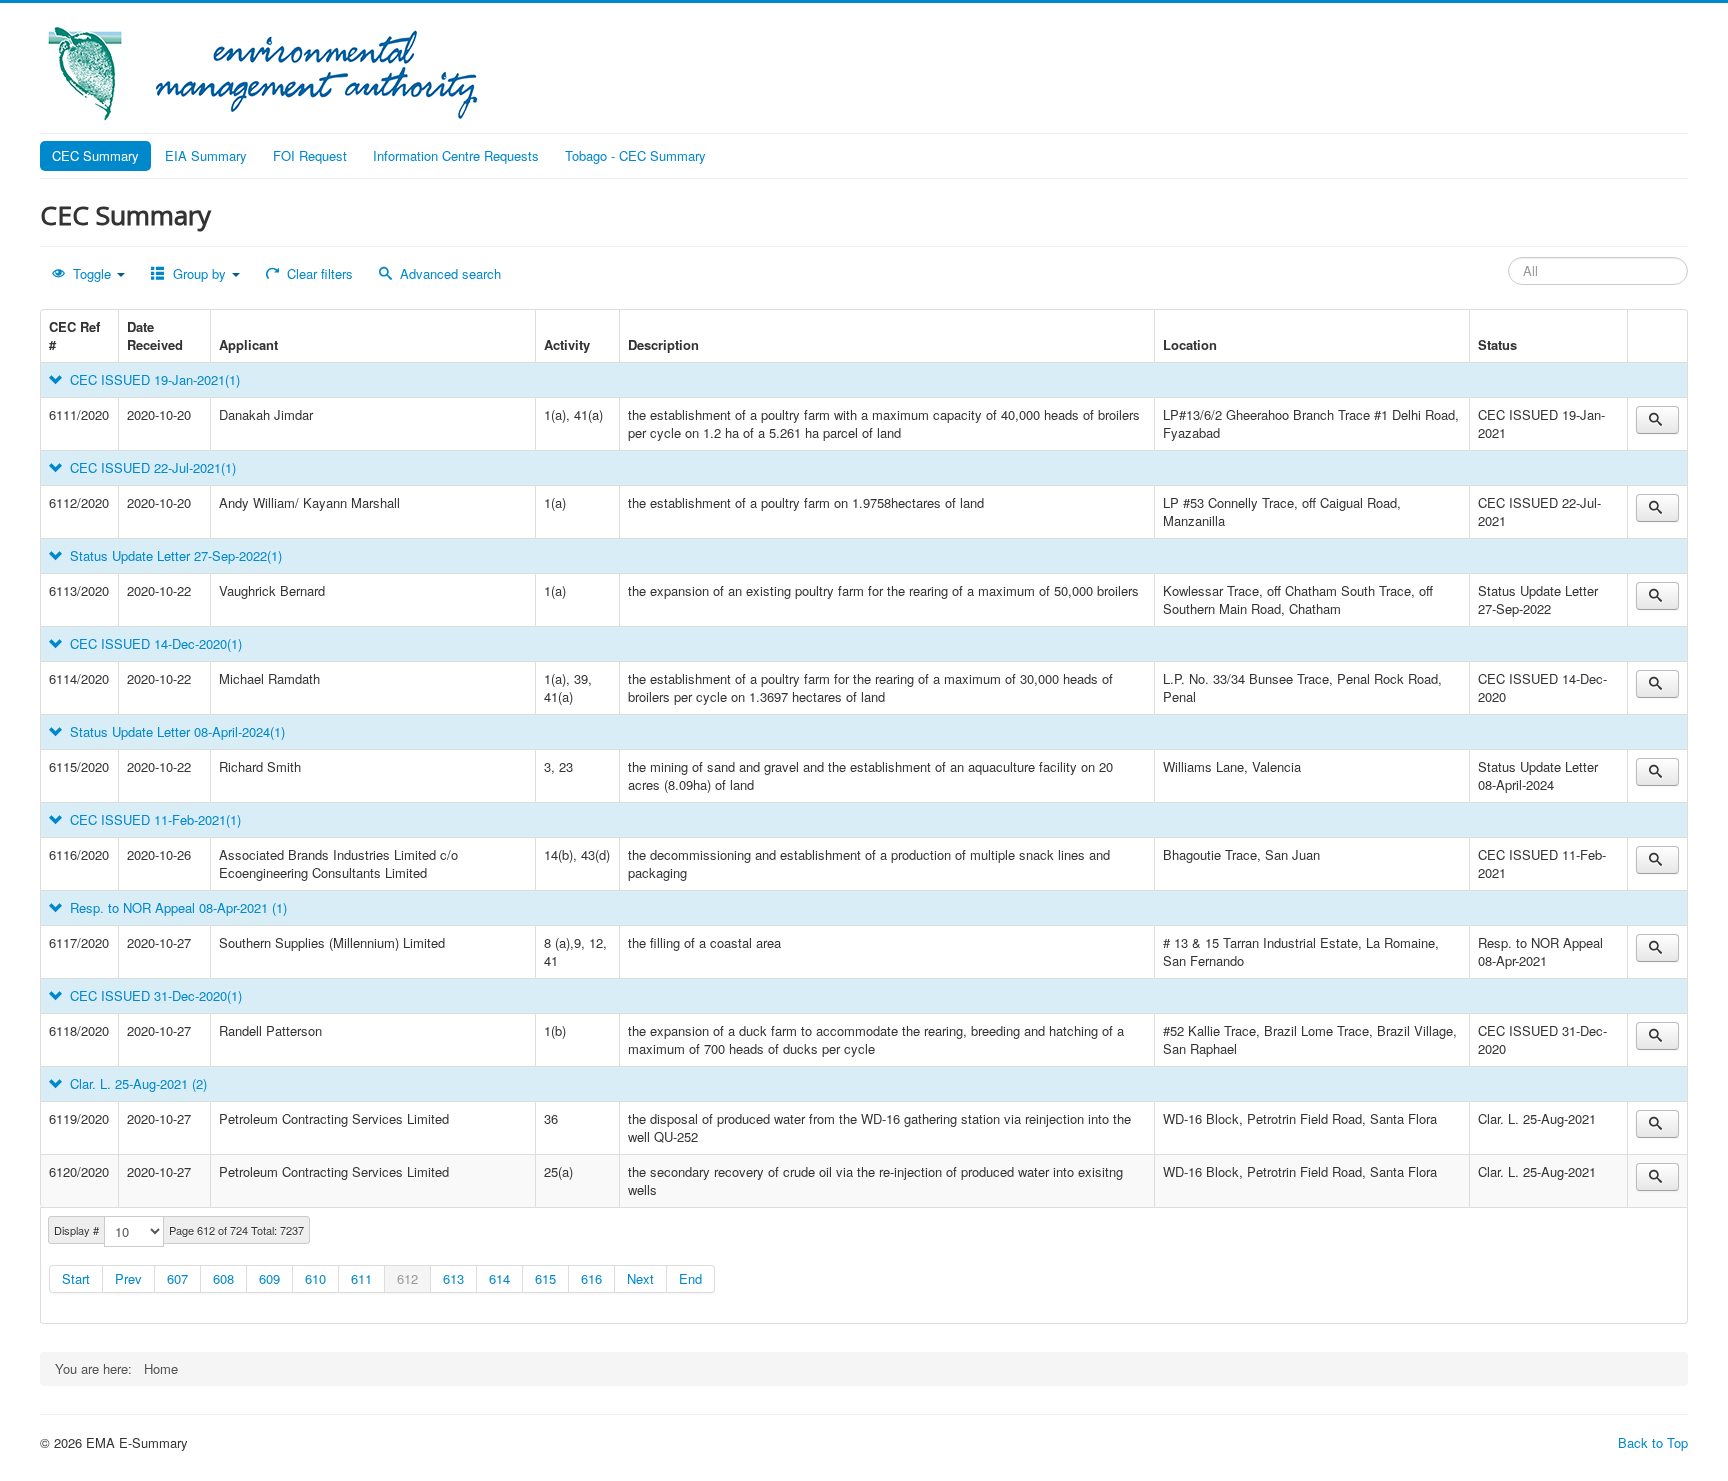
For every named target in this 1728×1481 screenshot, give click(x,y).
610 (315, 1278)
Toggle (92, 273)
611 (361, 1278)
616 (591, 1278)
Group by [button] (199, 273)
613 (453, 1278)
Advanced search (448, 273)
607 (177, 1278)
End (690, 1278)
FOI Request (310, 155)
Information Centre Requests (456, 155)
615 (545, 1278)
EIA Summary (206, 155)
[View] (1657, 420)
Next (640, 1278)
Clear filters (318, 273)
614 (499, 1278)
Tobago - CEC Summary (635, 155)
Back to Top (1653, 1442)
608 (223, 1278)
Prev (128, 1278)
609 (269, 1278)
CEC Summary (95, 155)
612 (407, 1278)
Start (76, 1278)
